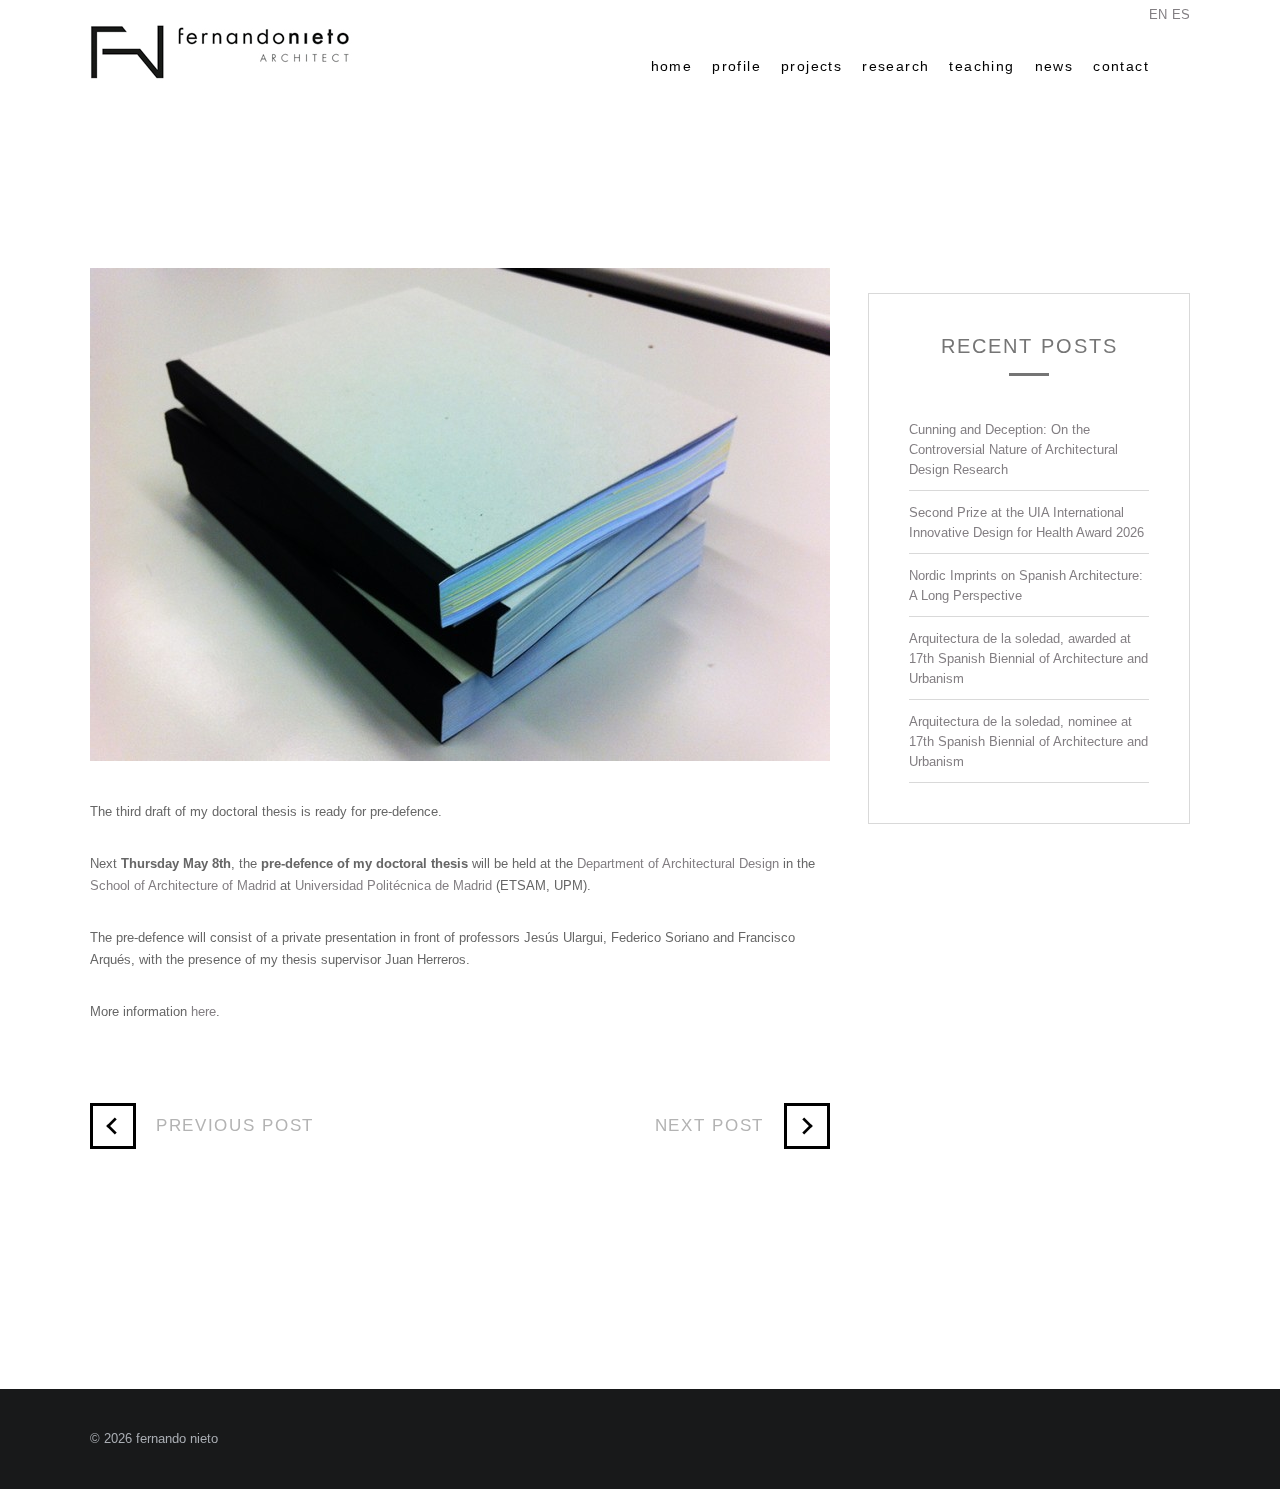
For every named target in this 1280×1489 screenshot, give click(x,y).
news (1054, 66)
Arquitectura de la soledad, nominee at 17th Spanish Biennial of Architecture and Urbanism (1028, 741)
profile (736, 66)
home (672, 66)
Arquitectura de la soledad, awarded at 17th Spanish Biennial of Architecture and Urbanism (1028, 658)
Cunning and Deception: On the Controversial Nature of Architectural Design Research (1013, 449)
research (895, 66)
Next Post (709, 1125)
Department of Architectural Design (678, 863)
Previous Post (235, 1125)
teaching (981, 66)
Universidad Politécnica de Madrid (393, 885)
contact (1121, 66)
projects (811, 66)
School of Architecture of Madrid (183, 885)
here (203, 1011)
